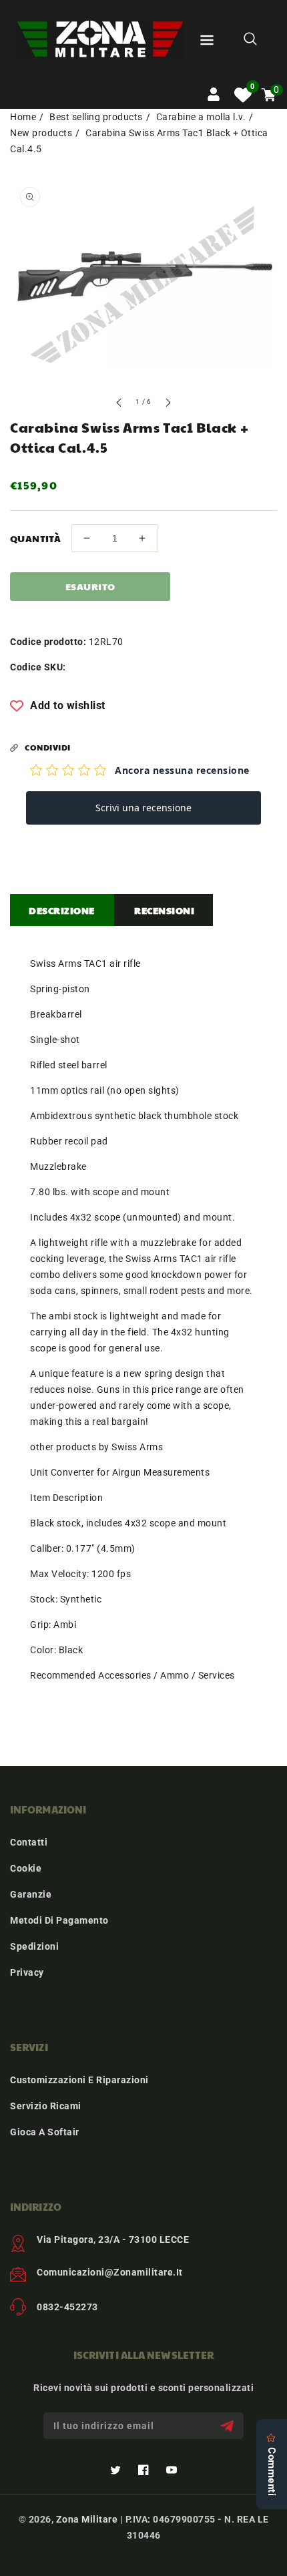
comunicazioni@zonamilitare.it (110, 2272)
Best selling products (96, 117)
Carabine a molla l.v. (201, 117)
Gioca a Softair (45, 2132)
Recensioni (164, 910)
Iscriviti (229, 2426)
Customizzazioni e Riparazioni (79, 2080)
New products (41, 133)
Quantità (35, 538)
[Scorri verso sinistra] (119, 404)
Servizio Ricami (46, 2106)
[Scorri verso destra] (168, 404)
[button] (207, 42)
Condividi (48, 747)
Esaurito (90, 586)
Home (23, 117)
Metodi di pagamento (59, 1920)
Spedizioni (34, 1946)
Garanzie (31, 1894)
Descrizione (62, 910)
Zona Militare (87, 2519)
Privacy (27, 1972)
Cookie (26, 1868)
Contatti (29, 1842)
